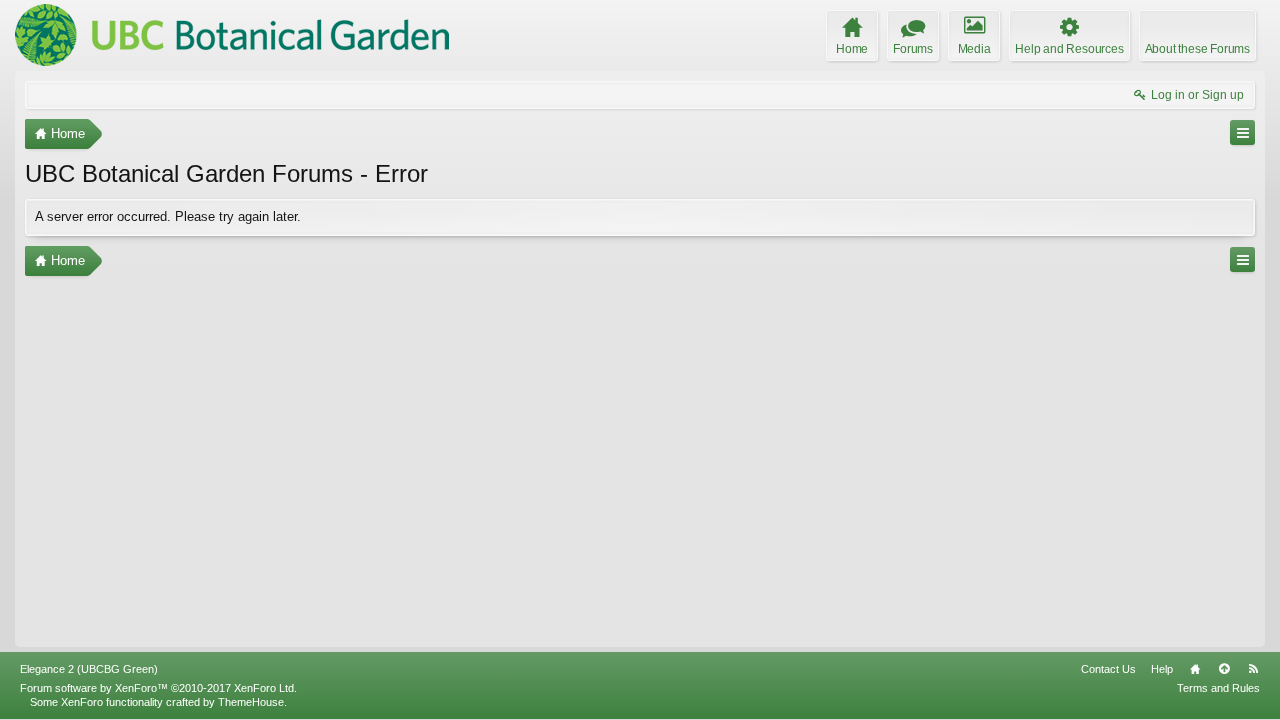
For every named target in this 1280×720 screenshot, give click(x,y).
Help (1162, 669)
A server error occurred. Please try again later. (168, 216)
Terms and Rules (1218, 688)
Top (1224, 669)
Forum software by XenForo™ (158, 688)
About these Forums (1197, 49)
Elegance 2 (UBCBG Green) (89, 669)
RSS (1253, 669)
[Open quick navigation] (1242, 132)
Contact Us (1108, 669)
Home (1195, 669)
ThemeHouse (251, 702)
